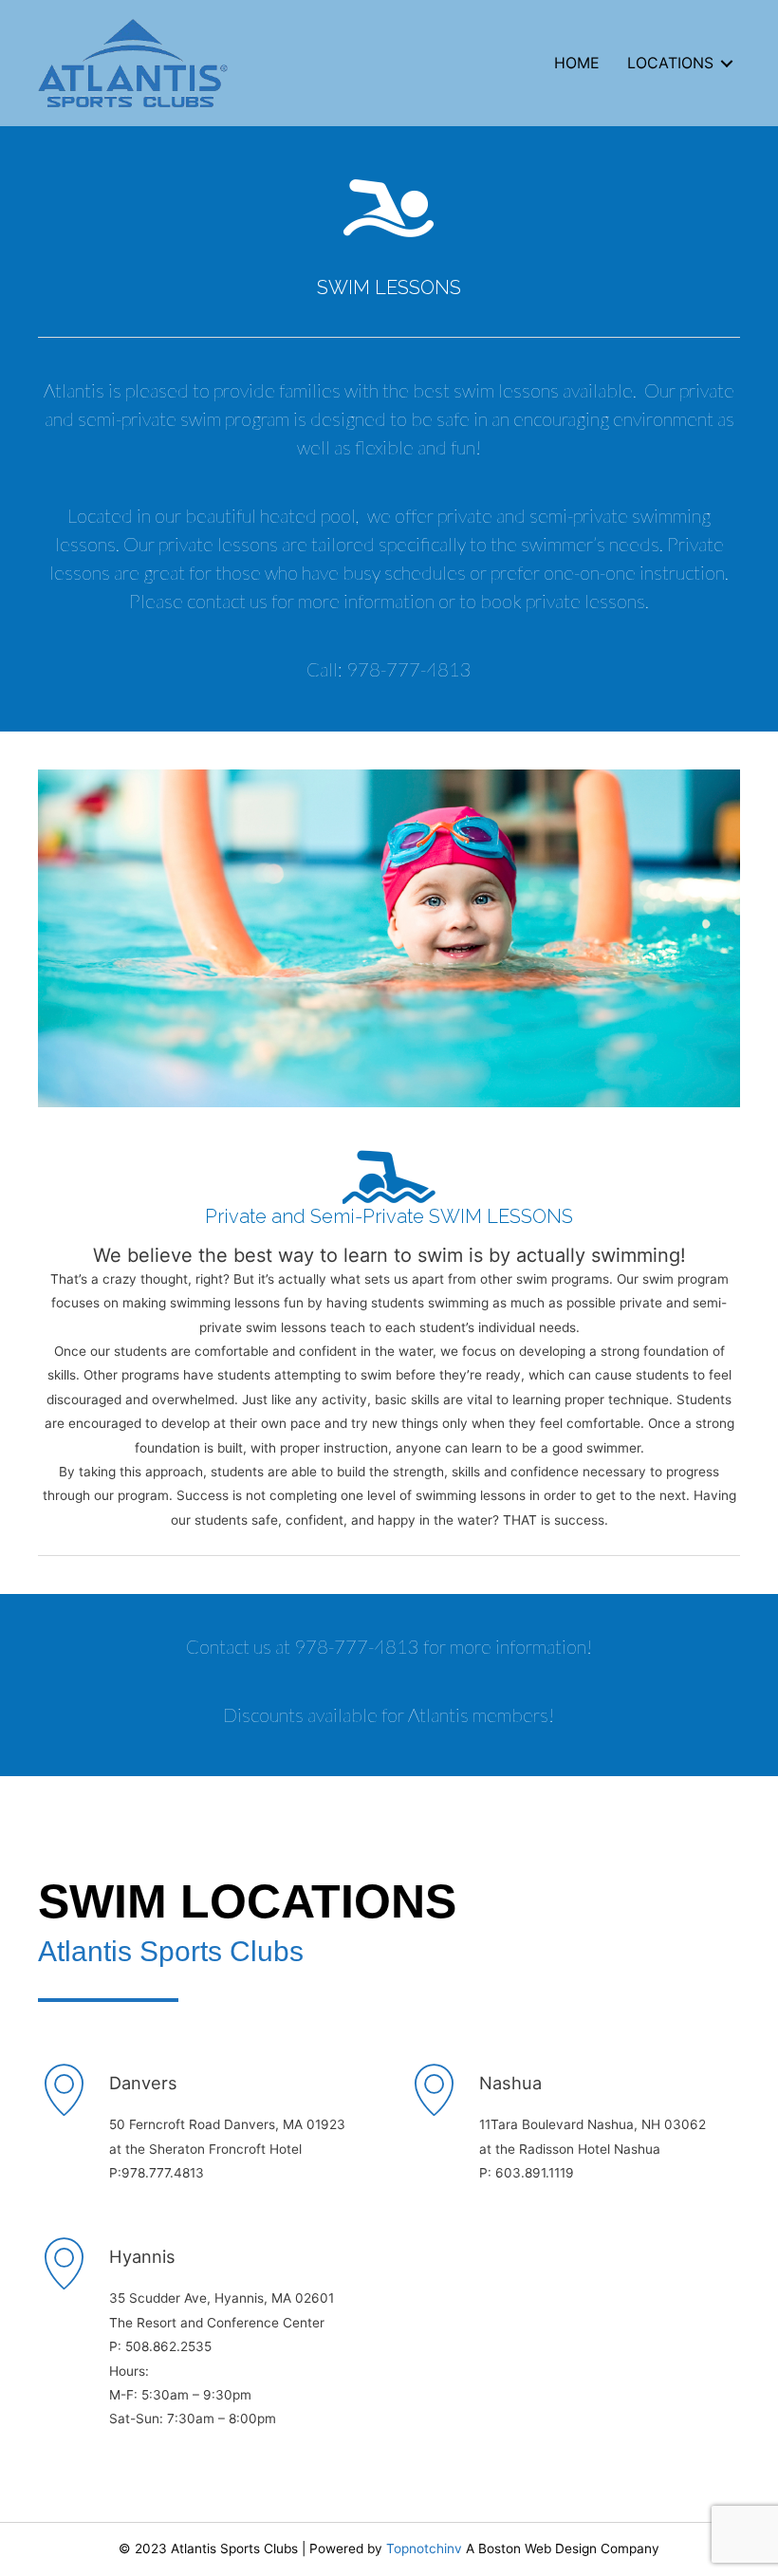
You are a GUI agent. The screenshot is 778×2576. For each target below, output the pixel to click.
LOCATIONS (670, 63)
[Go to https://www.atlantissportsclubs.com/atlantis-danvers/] (204, 2127)
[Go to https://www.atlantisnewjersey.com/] (574, 2127)
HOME (577, 63)
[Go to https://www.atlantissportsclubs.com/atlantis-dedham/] (389, 2349)
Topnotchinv (424, 2548)
